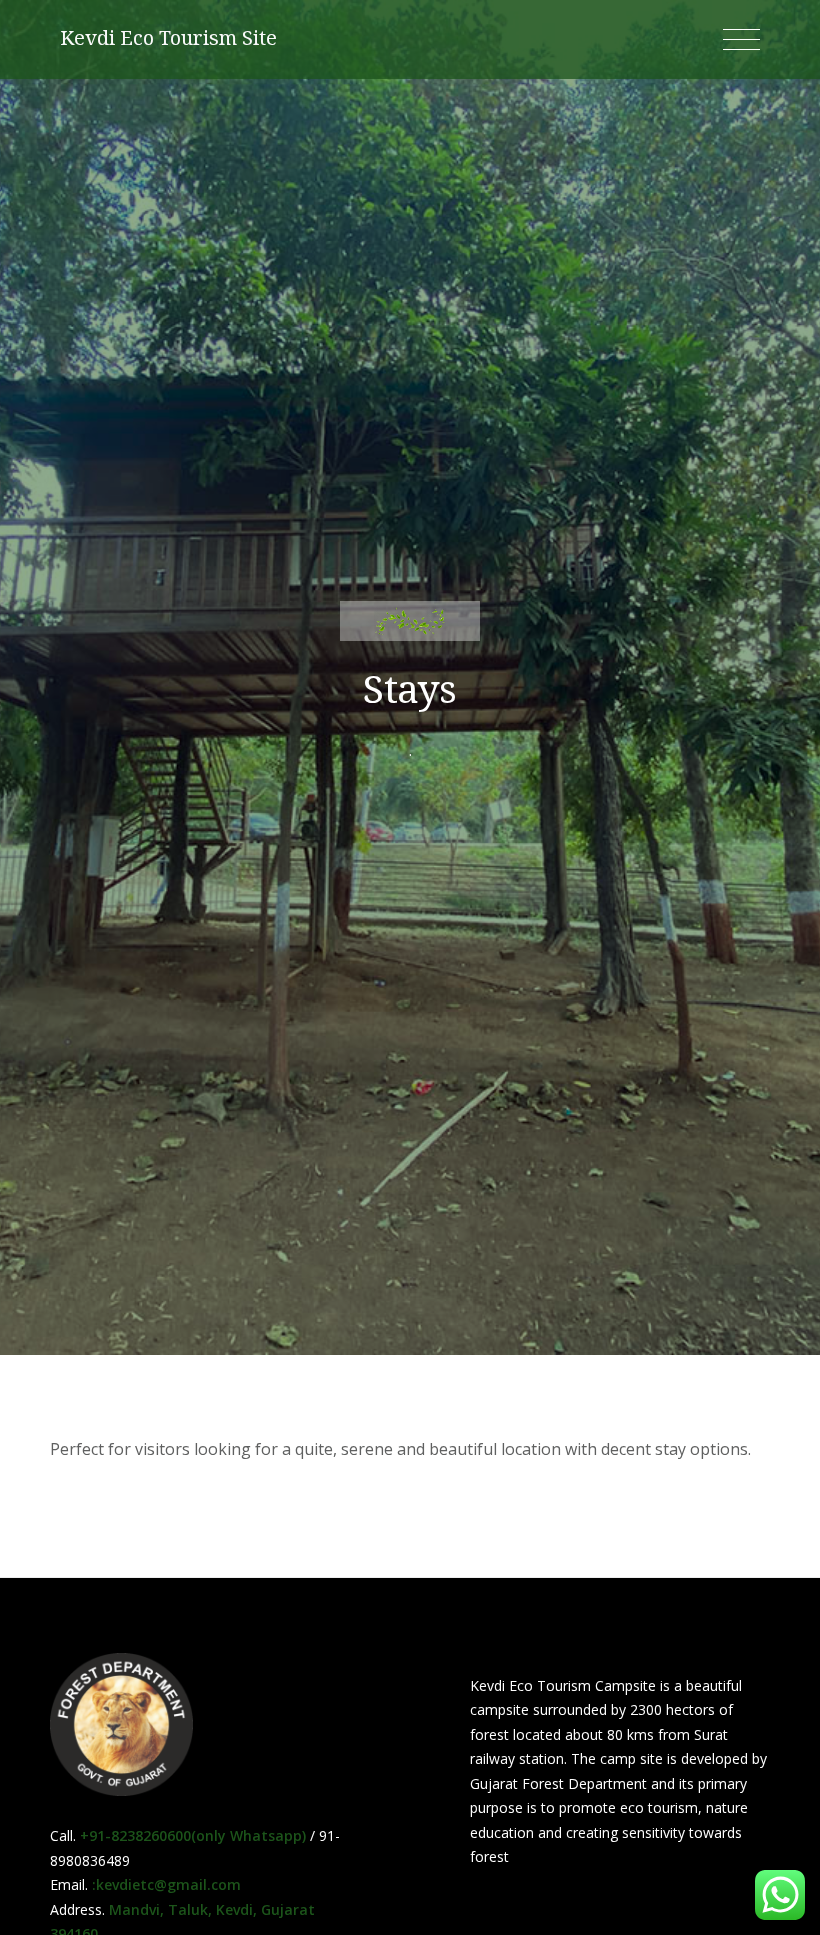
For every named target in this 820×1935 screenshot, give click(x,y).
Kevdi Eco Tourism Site (168, 38)
